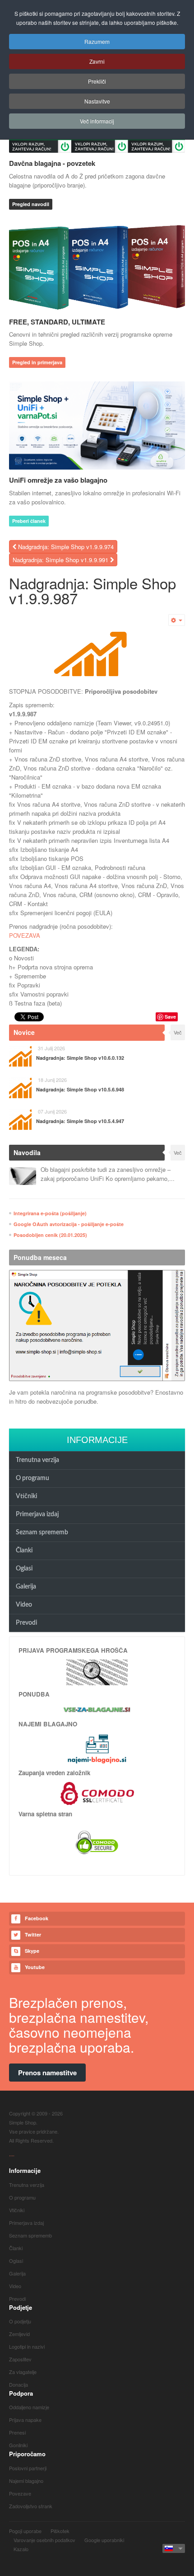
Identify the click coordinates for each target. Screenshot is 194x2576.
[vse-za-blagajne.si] (97, 1709)
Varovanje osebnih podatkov (44, 2540)
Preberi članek (29, 521)
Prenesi (17, 2432)
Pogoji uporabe (25, 2531)
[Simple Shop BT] (97, 1671)
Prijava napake (25, 2420)
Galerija (26, 1587)
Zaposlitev (20, 2359)
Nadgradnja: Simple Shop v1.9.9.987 (92, 590)
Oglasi (24, 1569)
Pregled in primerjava (37, 362)
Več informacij (97, 121)
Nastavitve (97, 101)
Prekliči (97, 81)
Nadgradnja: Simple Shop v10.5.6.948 (80, 1089)
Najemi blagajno (26, 2481)
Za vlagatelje (23, 2372)
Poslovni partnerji (28, 2468)
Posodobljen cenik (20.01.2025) (50, 1235)
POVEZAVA (25, 935)
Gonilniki (18, 2445)
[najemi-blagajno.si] (97, 1749)
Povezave (20, 2493)
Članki (24, 1551)
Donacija (18, 2384)
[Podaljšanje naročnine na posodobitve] (97, 1326)
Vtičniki (26, 1496)
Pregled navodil (31, 204)
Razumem (97, 41)
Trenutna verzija (37, 1460)
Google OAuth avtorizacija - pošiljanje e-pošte (69, 1224)
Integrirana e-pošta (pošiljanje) (50, 1213)
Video (24, 1605)
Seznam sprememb (42, 1532)
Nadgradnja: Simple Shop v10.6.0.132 (80, 1058)
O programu (32, 1478)
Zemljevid (19, 2334)
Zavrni (97, 61)
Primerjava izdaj (37, 1514)
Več (178, 1032)
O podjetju (20, 2321)
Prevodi (26, 1623)
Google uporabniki (104, 2540)
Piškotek (60, 2531)
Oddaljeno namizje (29, 2407)
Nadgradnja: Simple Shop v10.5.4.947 (80, 1121)
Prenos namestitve (47, 2073)
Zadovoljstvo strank (31, 2506)
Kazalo (21, 2549)
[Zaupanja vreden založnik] (97, 1793)
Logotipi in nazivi (27, 2346)
